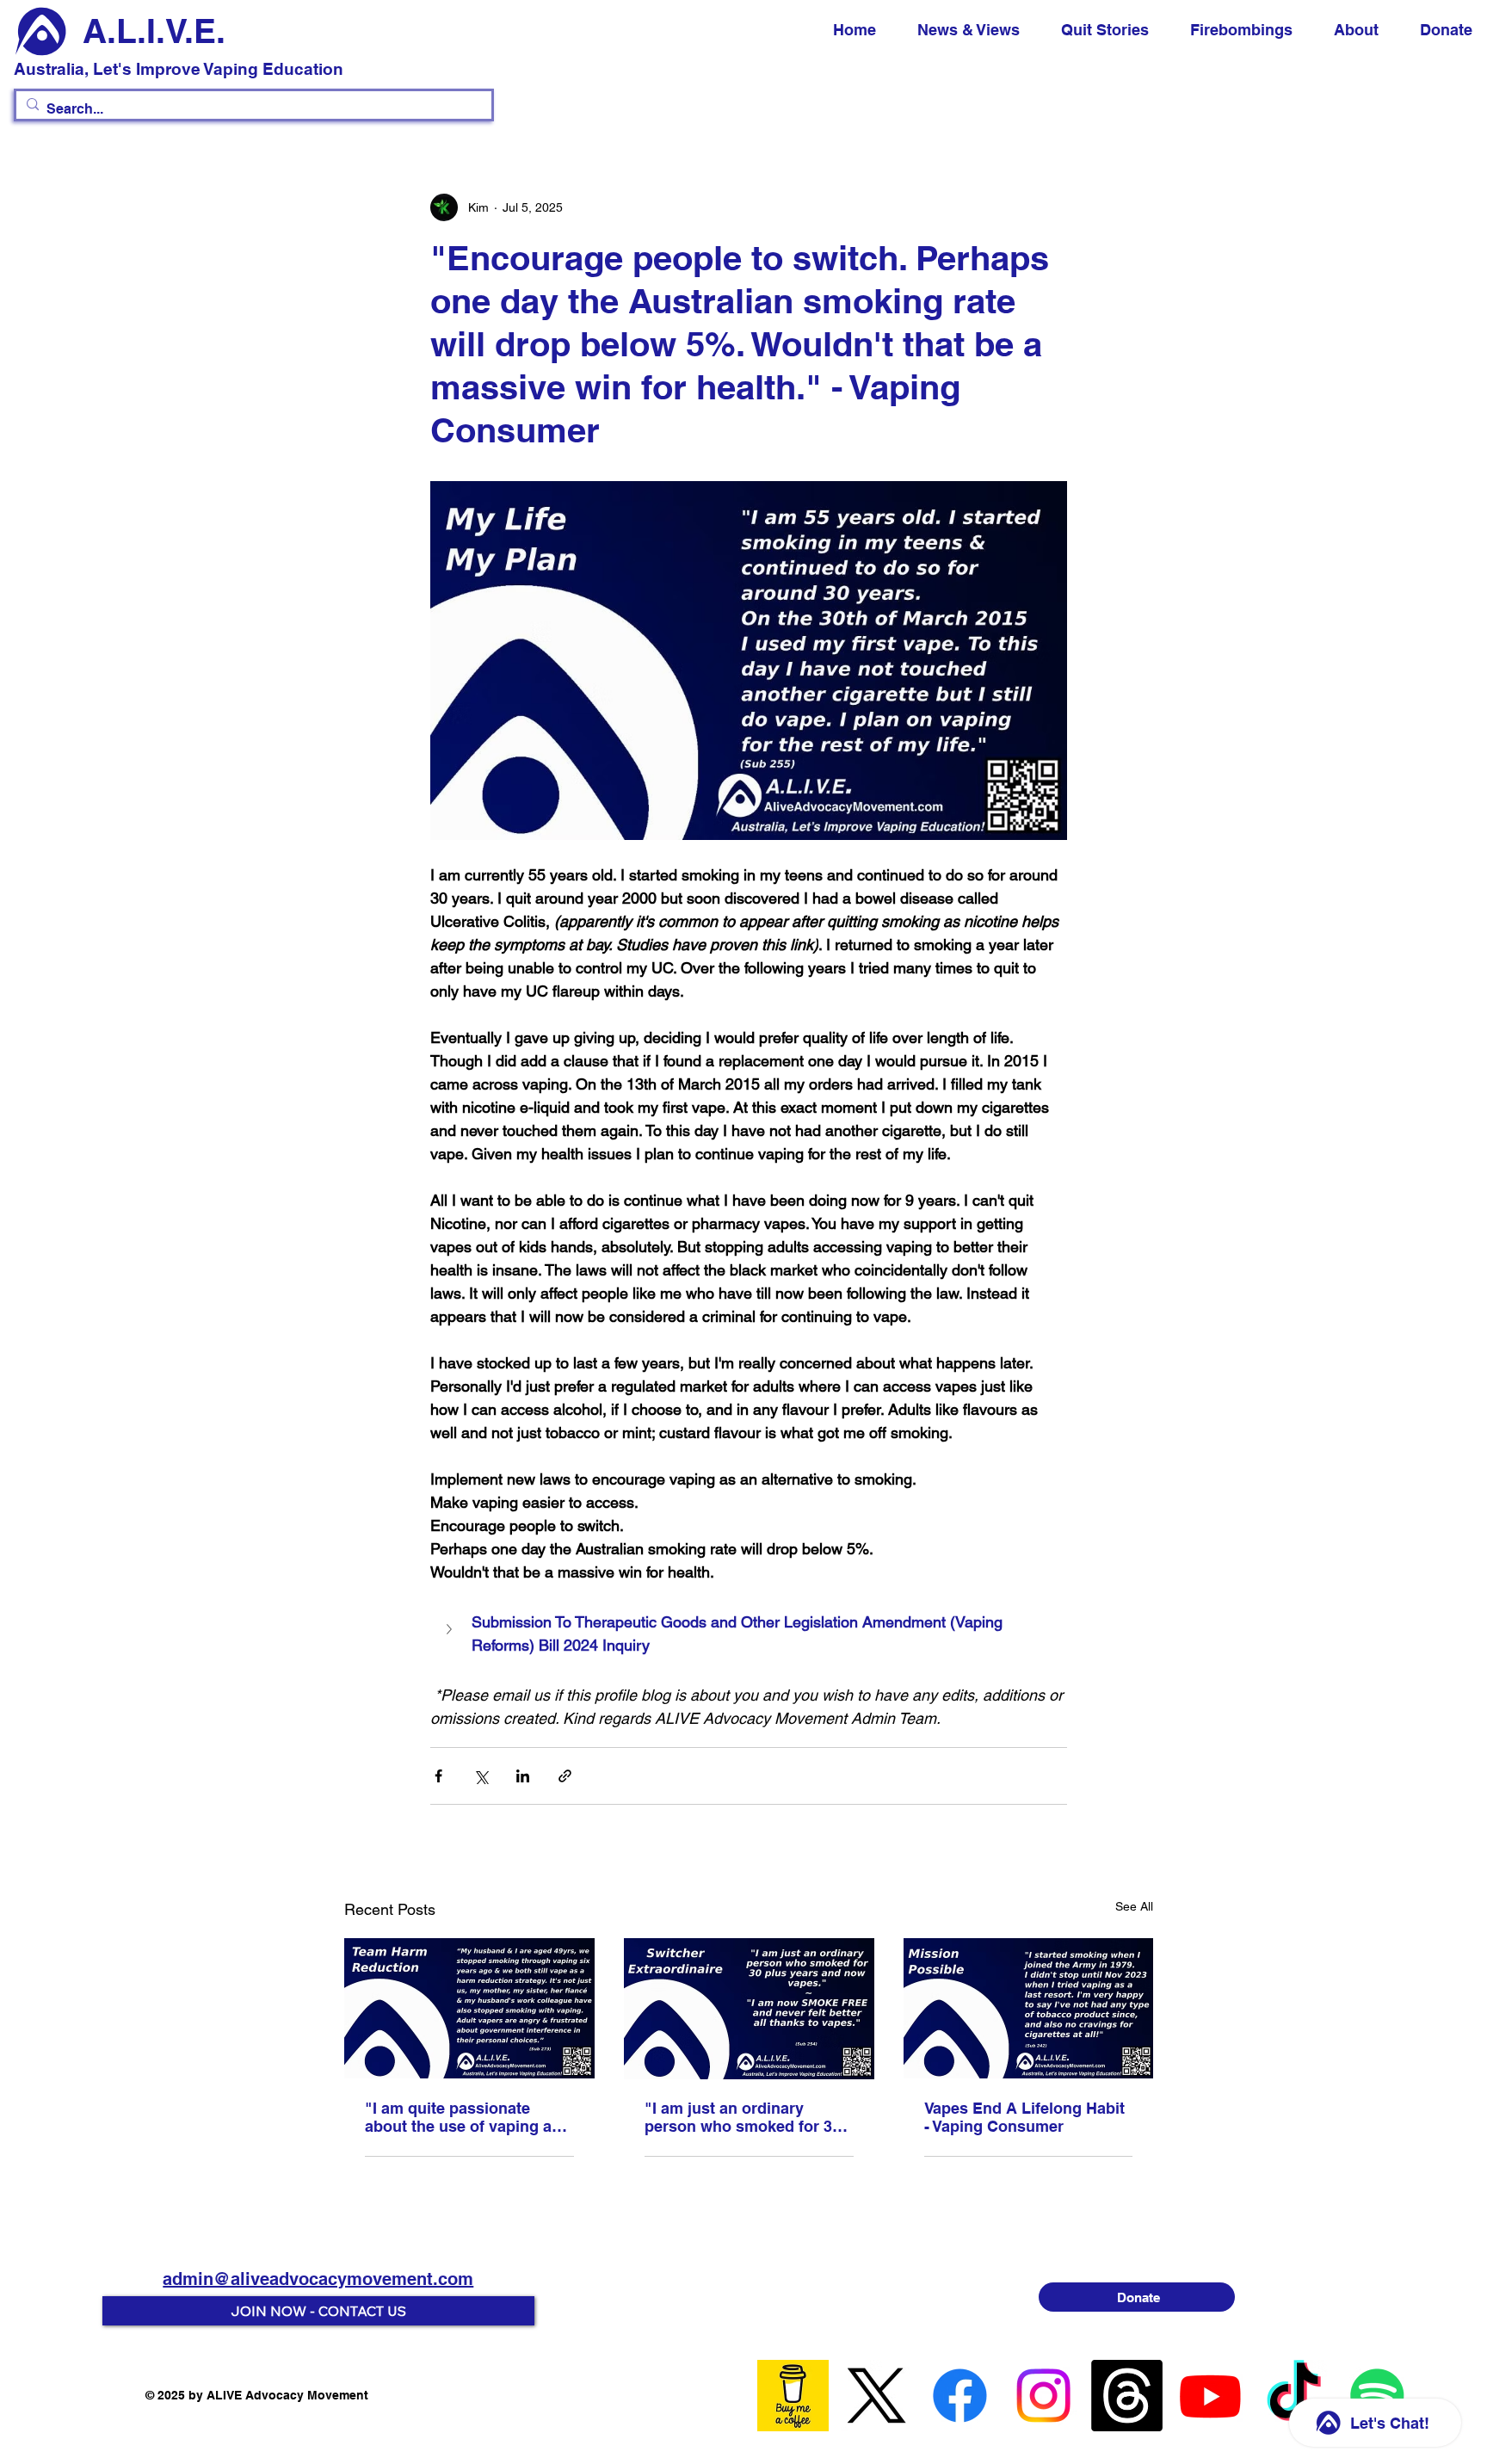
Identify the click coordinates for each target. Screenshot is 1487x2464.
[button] (749, 1633)
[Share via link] (565, 1776)
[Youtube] (1210, 2396)
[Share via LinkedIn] (523, 1776)
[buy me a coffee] (793, 2396)
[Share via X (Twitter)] (481, 1776)
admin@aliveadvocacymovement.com (318, 2279)
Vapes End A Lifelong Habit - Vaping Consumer (1024, 2117)
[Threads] (1127, 2396)
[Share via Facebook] (438, 1776)
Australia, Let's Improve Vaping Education (179, 69)
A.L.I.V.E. (154, 31)
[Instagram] (1043, 2396)
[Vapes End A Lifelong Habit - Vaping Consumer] (1029, 2008)
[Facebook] (960, 2396)
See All (1134, 1906)
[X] (876, 2396)
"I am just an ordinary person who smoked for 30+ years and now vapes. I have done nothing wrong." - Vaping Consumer (749, 2117)
